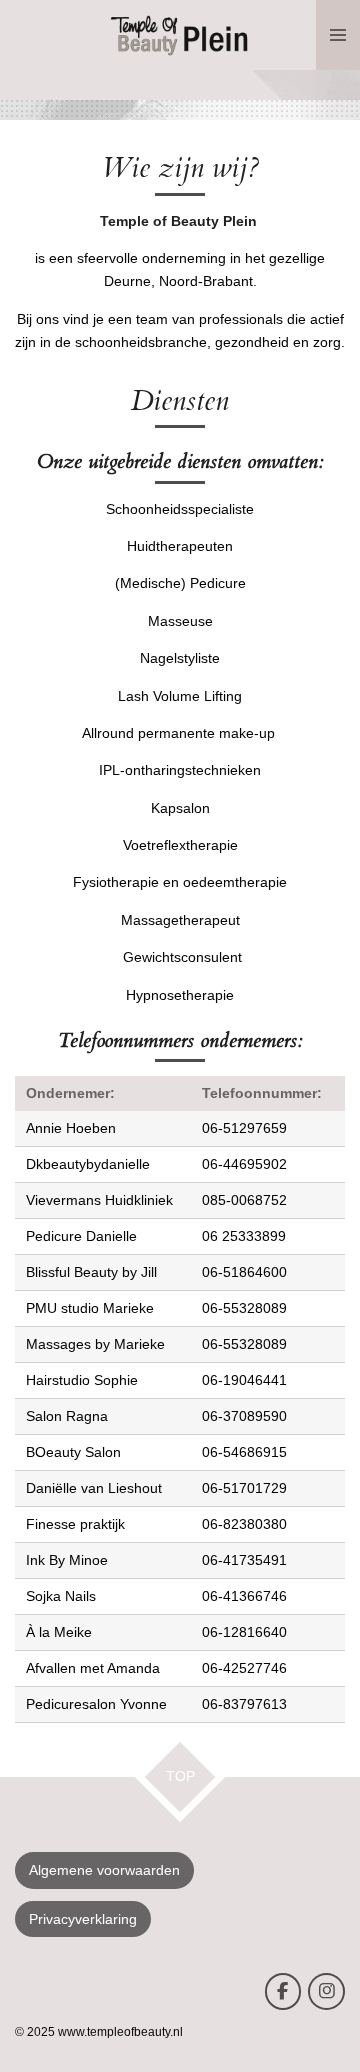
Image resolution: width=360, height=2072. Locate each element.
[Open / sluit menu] (338, 35)
